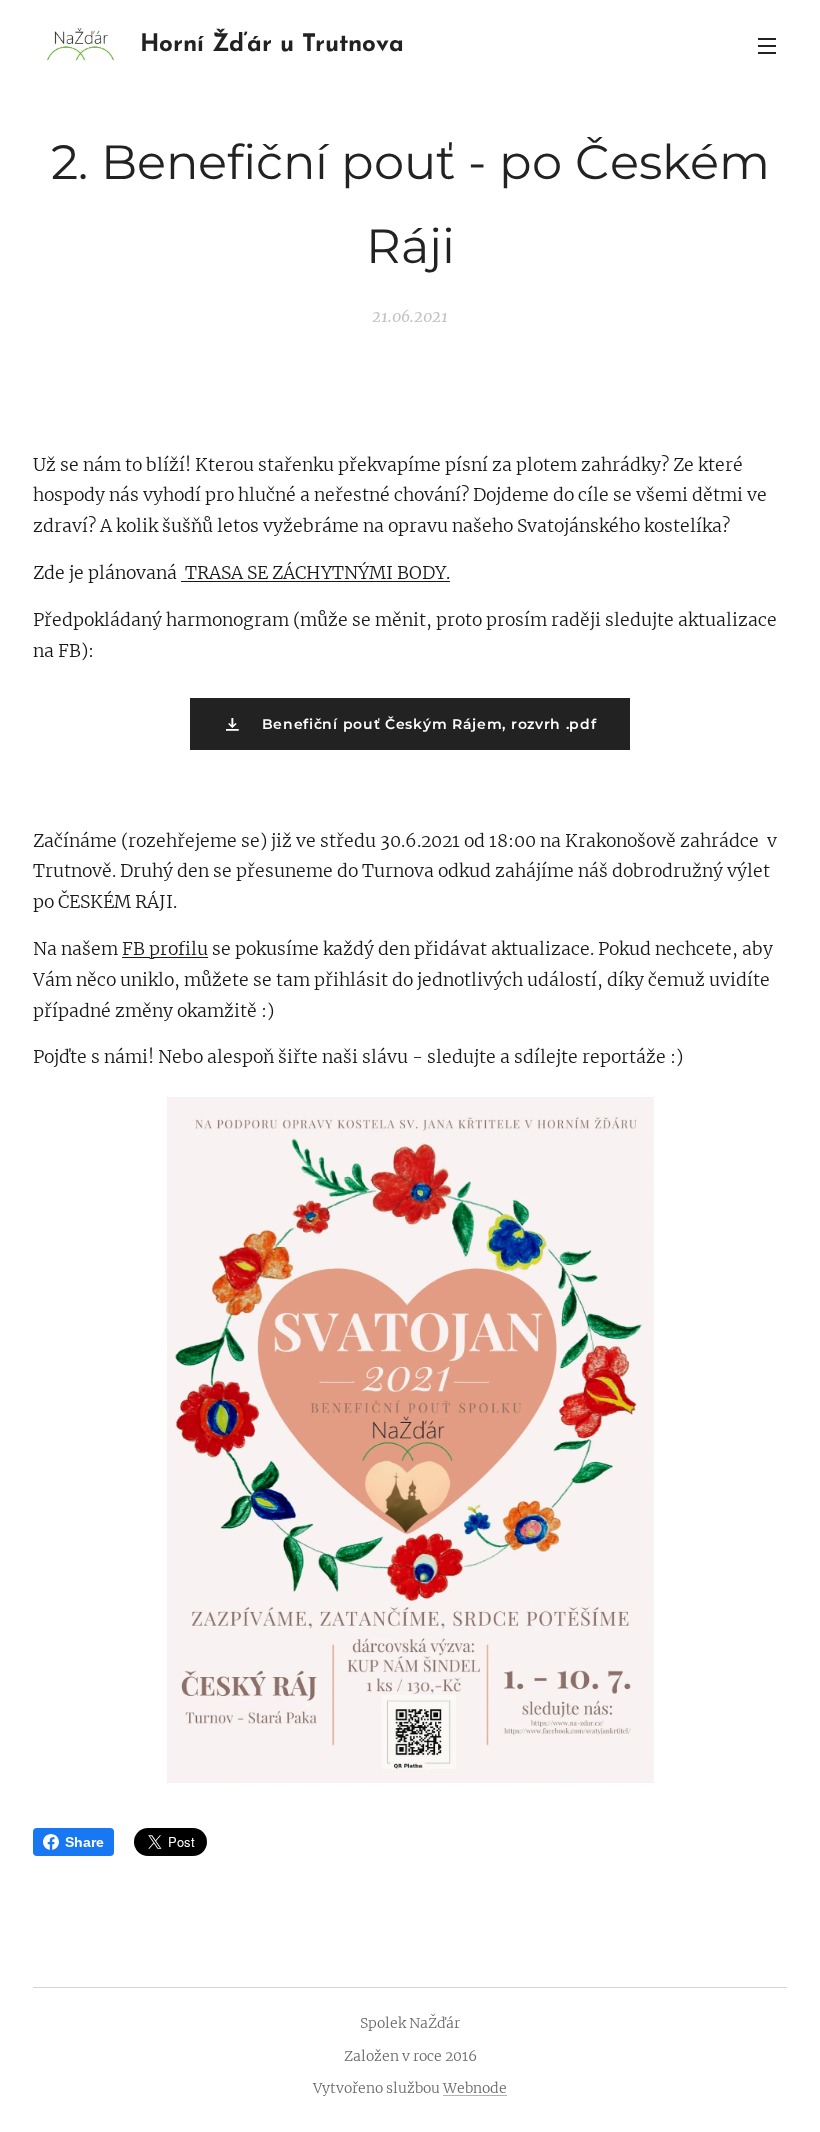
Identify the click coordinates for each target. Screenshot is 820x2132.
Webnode (475, 2088)
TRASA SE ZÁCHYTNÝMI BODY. (315, 573)
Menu (767, 45)
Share (84, 1842)
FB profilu (165, 949)
